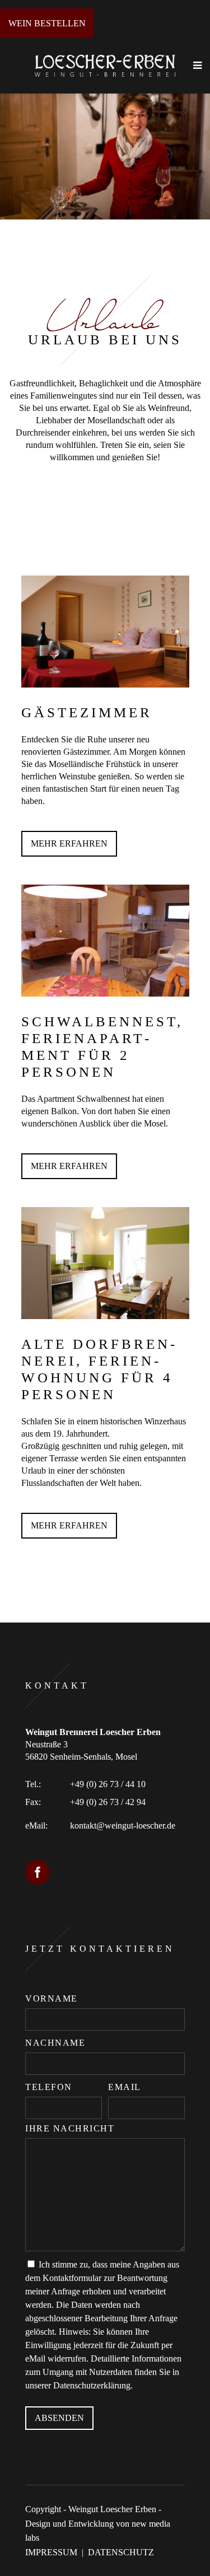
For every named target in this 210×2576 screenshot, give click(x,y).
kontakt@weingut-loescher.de (123, 1825)
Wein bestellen (47, 23)
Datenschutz (121, 2552)
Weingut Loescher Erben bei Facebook (38, 1872)
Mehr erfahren (69, 843)
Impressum (51, 2552)
